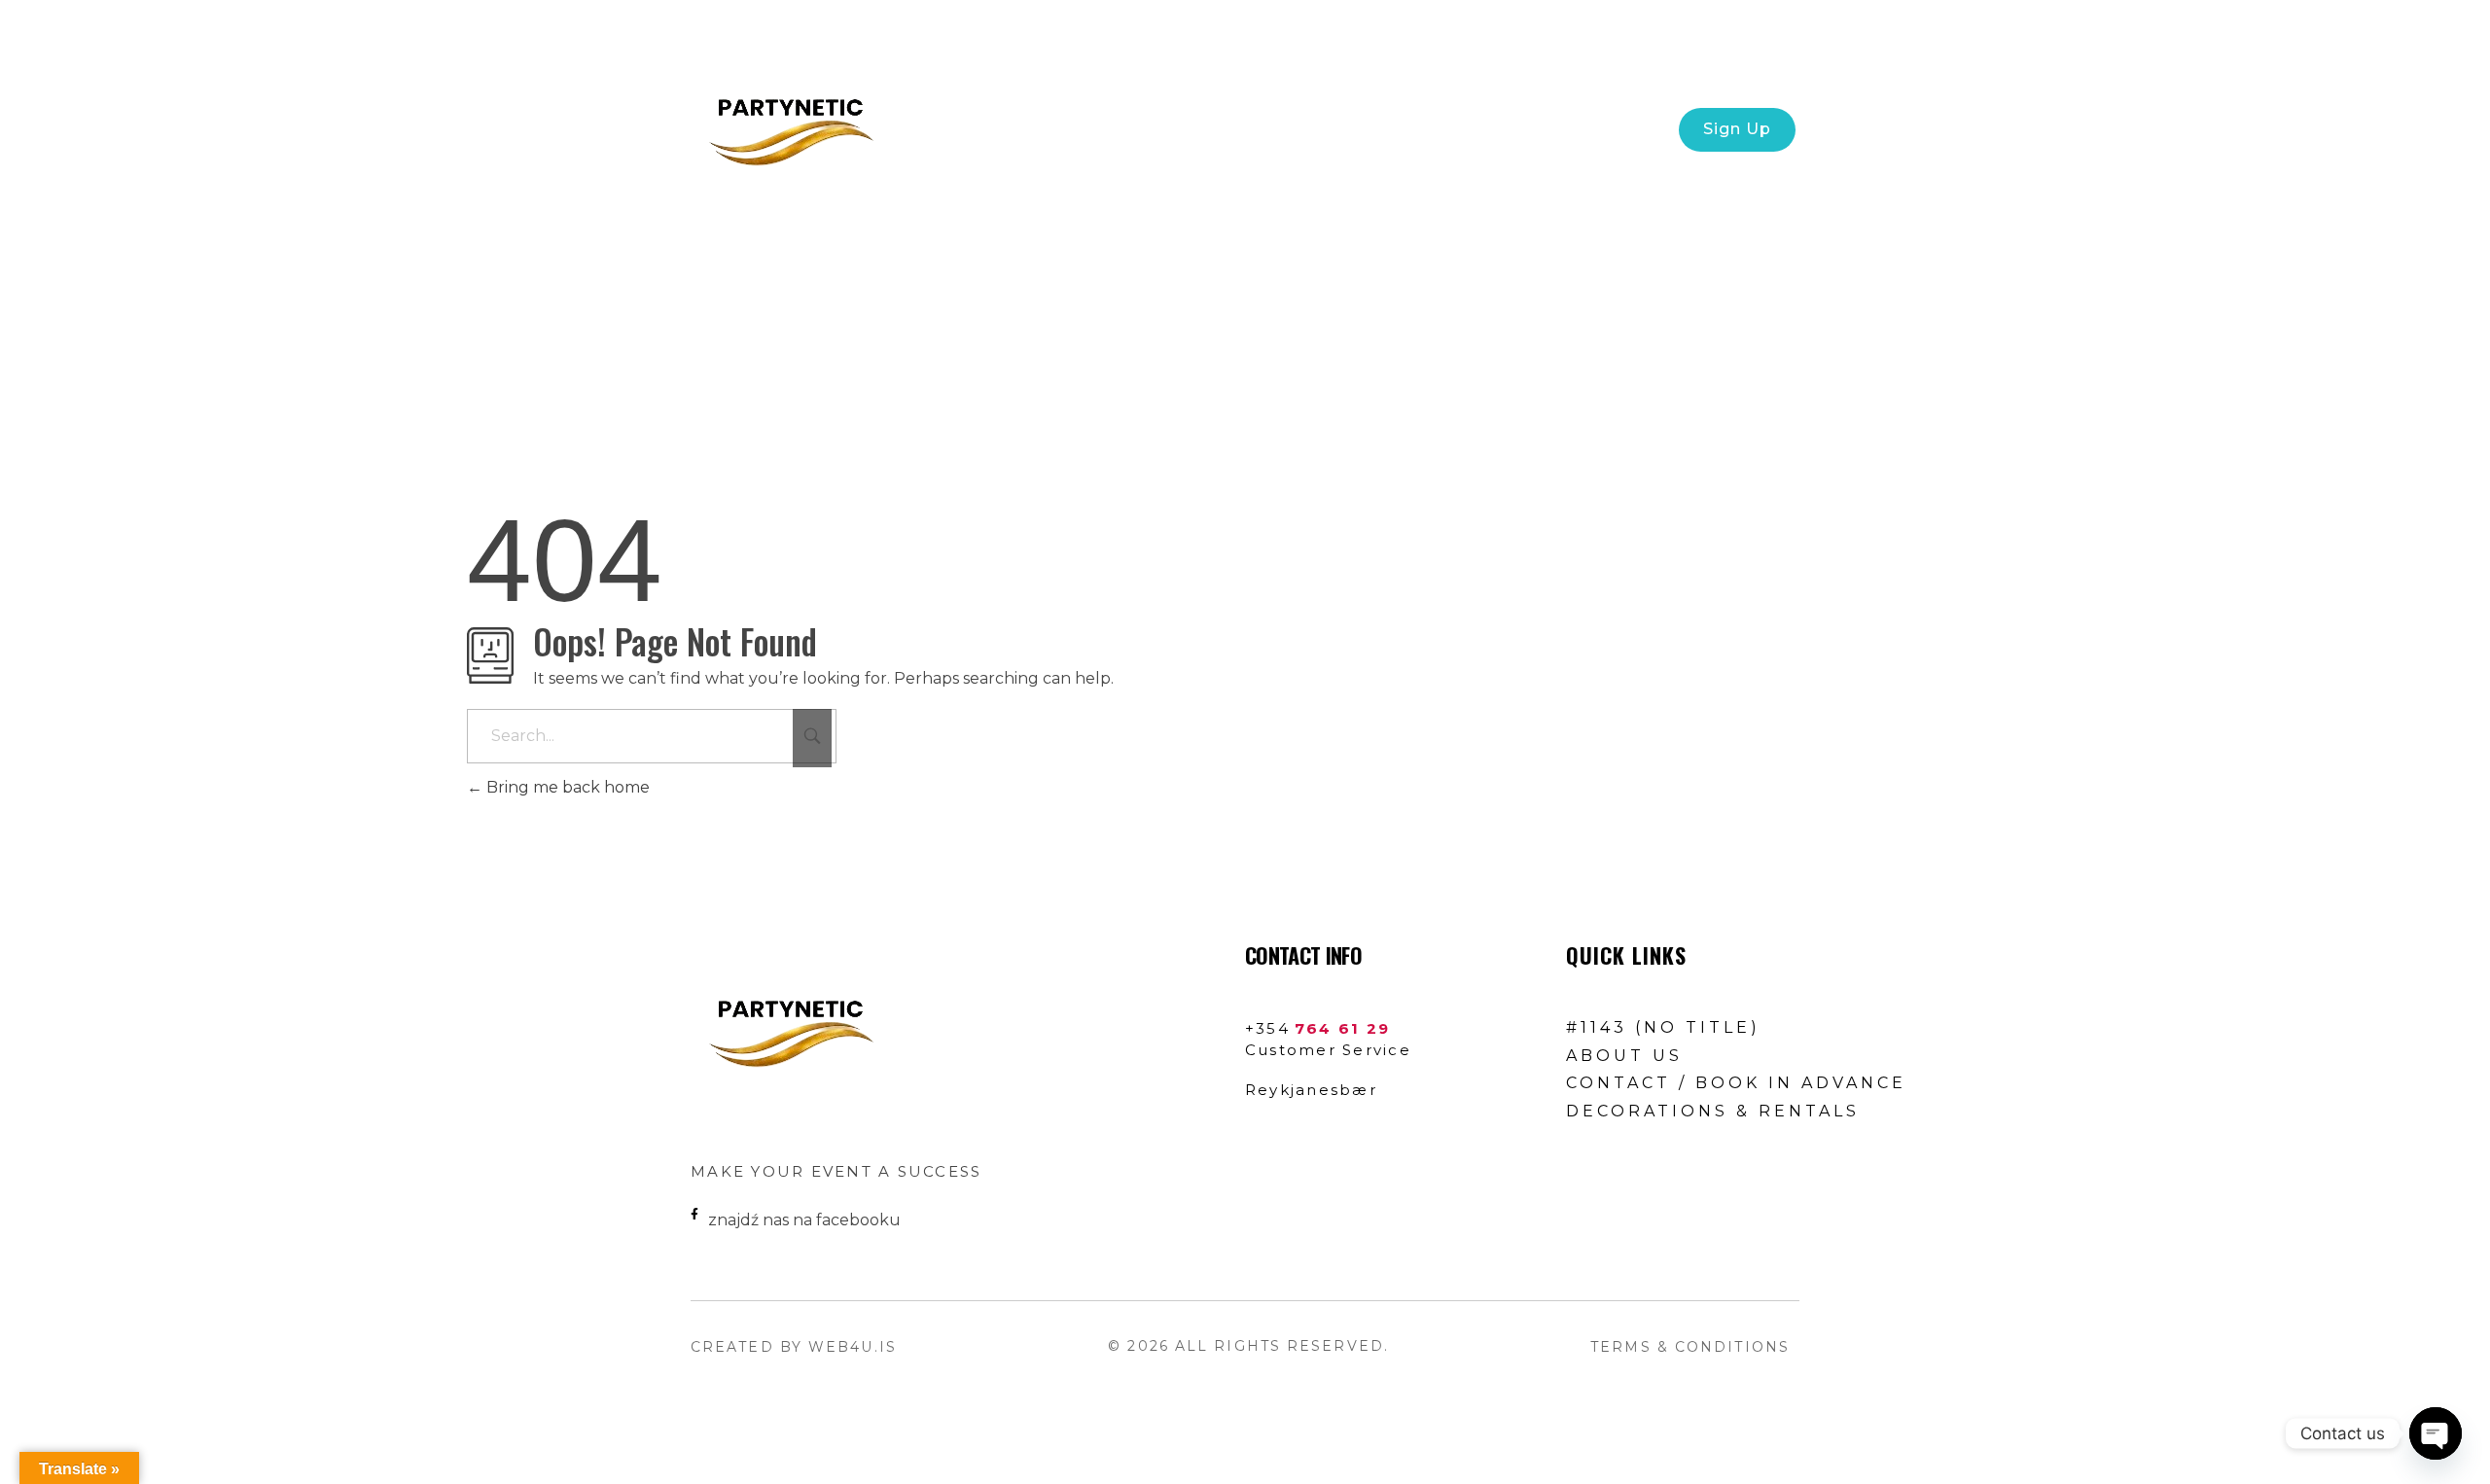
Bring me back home (566, 787)
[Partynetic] (788, 126)
